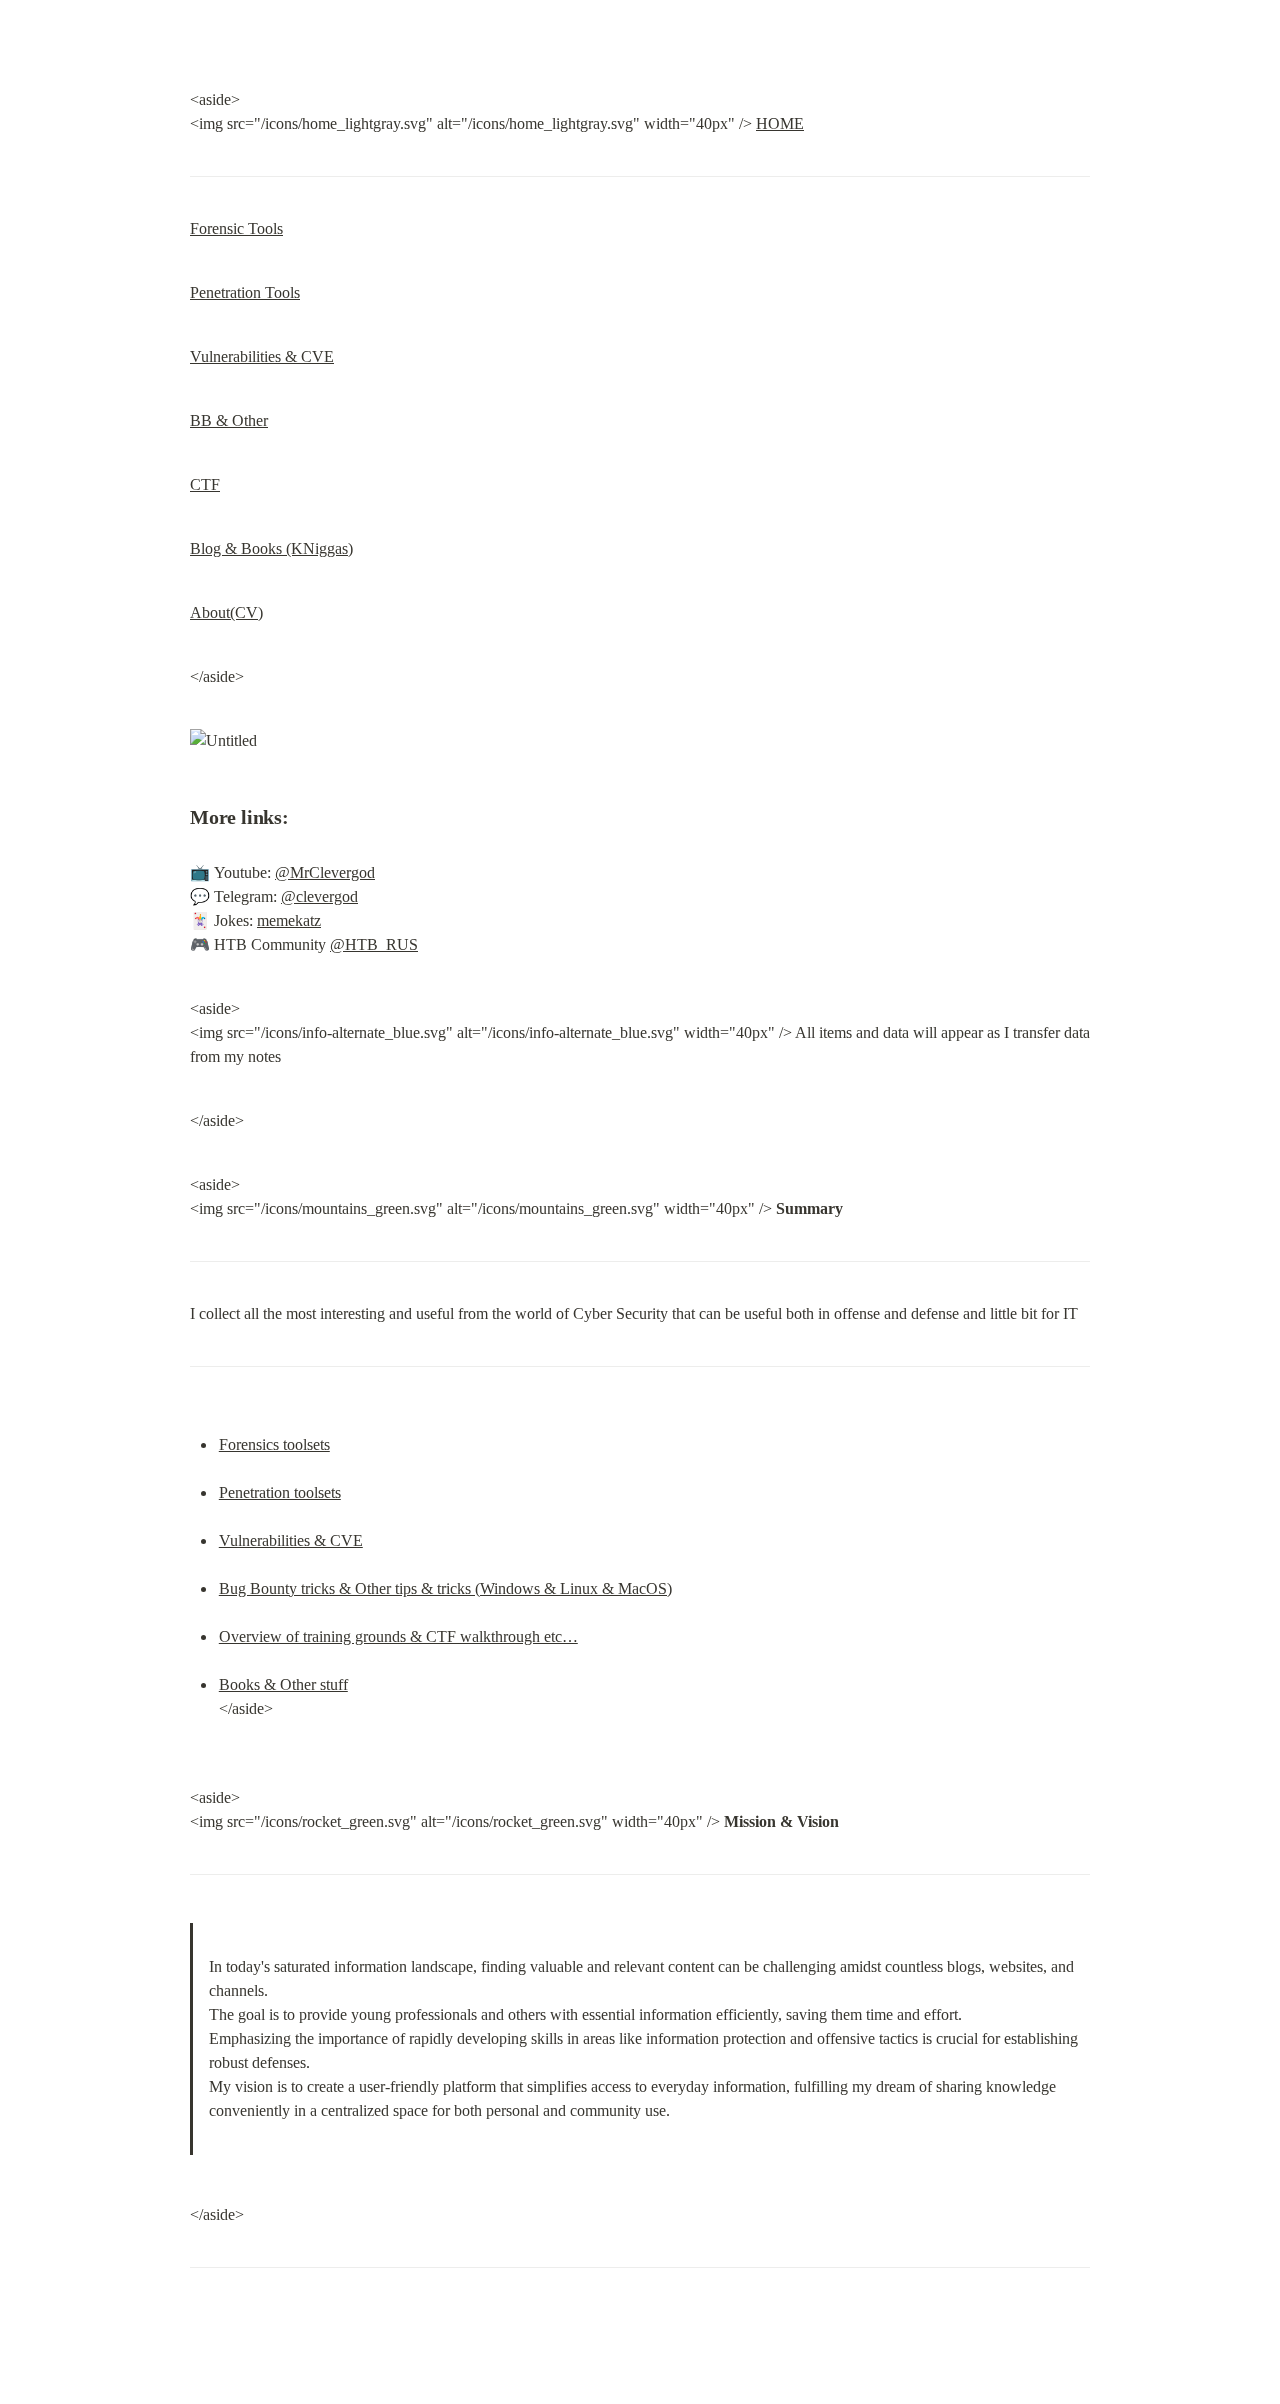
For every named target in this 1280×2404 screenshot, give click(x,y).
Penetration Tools (245, 292)
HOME (780, 123)
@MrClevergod (325, 872)
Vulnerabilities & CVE (262, 356)
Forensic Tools (236, 228)
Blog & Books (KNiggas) (271, 548)
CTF (205, 484)
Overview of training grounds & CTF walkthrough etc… (398, 1636)
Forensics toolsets (274, 1444)
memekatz (289, 920)
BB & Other (229, 420)
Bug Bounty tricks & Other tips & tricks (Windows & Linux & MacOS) (445, 1588)
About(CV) (226, 612)
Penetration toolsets (280, 1492)
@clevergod (319, 896)
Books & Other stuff (283, 1684)
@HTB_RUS (374, 944)
